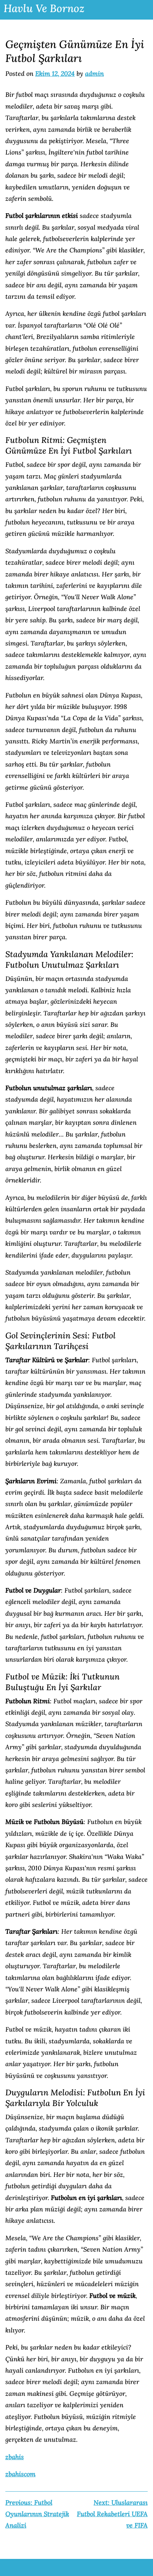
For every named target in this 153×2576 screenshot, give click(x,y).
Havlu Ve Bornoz (44, 8)
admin (94, 74)
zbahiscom (20, 2474)
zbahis (15, 2457)
